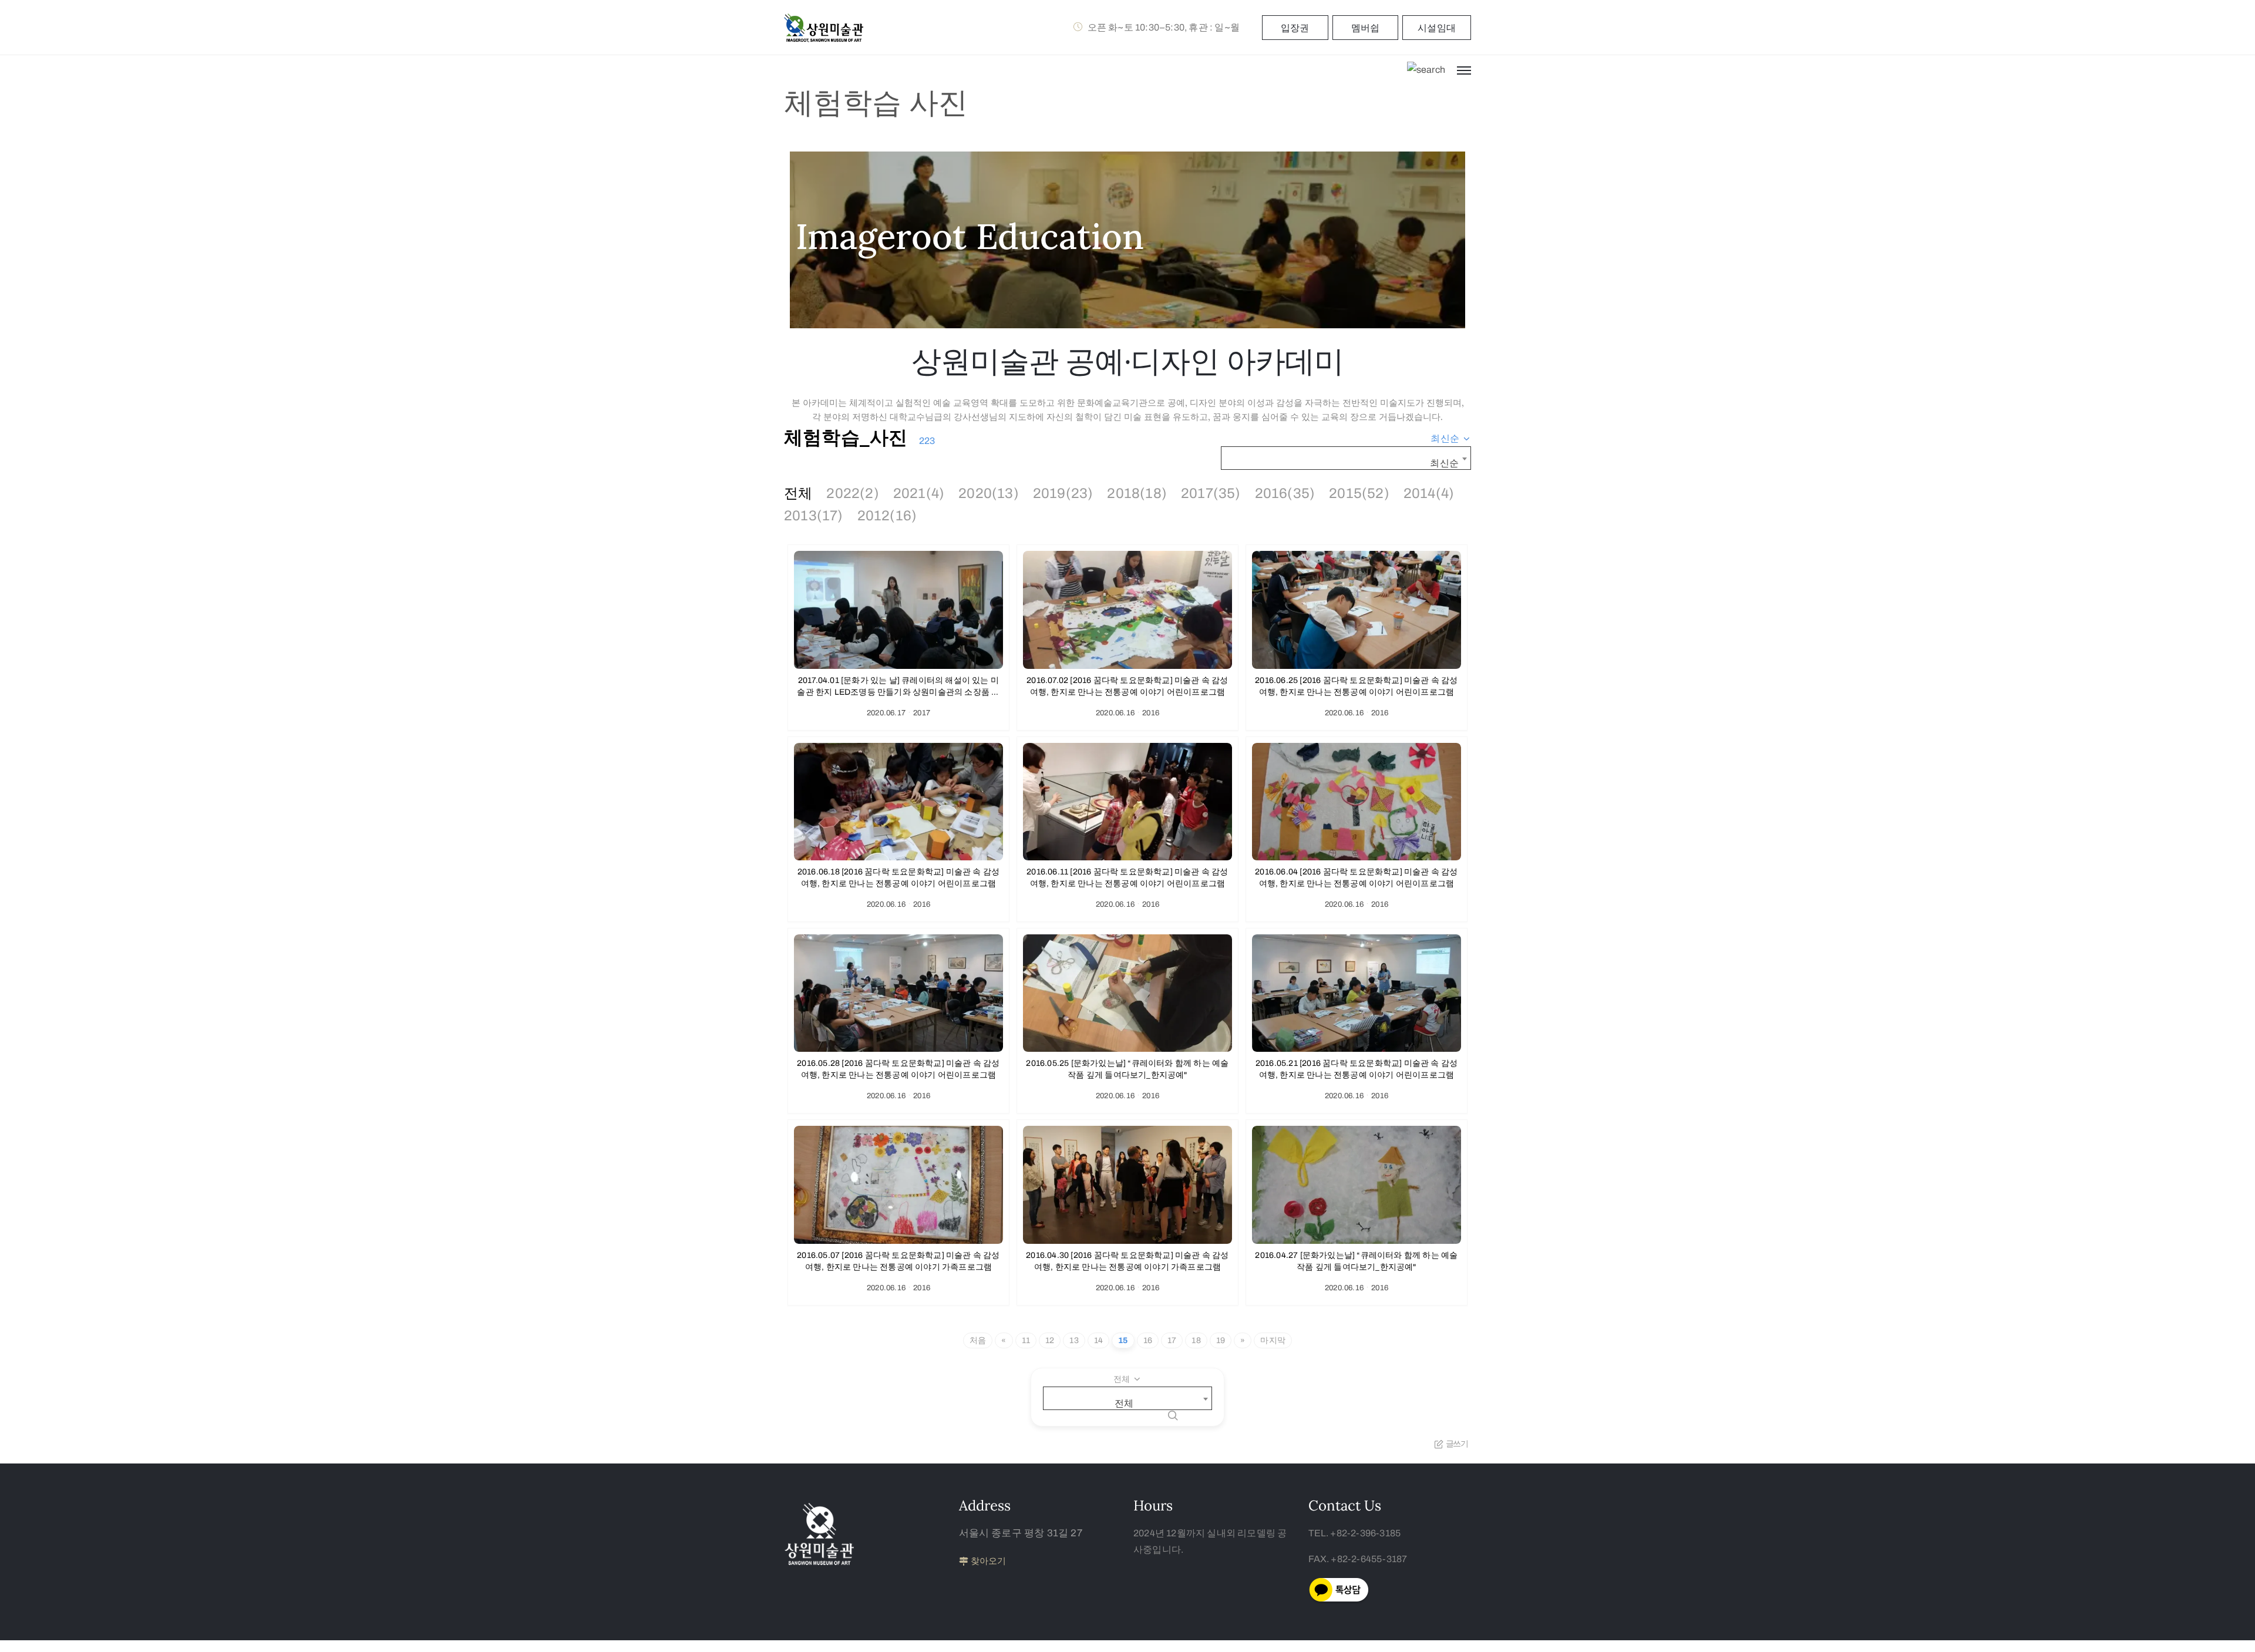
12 (1050, 1340)
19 (1221, 1340)
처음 (978, 1340)
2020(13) (989, 493)
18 (1196, 1340)
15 (1123, 1340)
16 (1148, 1340)
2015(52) (1359, 493)
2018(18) (1137, 493)
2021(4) (919, 493)
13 (1074, 1340)
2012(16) (887, 516)
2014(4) (1429, 493)
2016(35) (1285, 493)
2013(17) (814, 516)
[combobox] (1451, 439)
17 (1172, 1340)
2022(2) (852, 493)
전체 (798, 493)
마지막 (1273, 1340)
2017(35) (1211, 493)
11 (1026, 1340)
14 (1098, 1340)
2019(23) (1063, 493)
